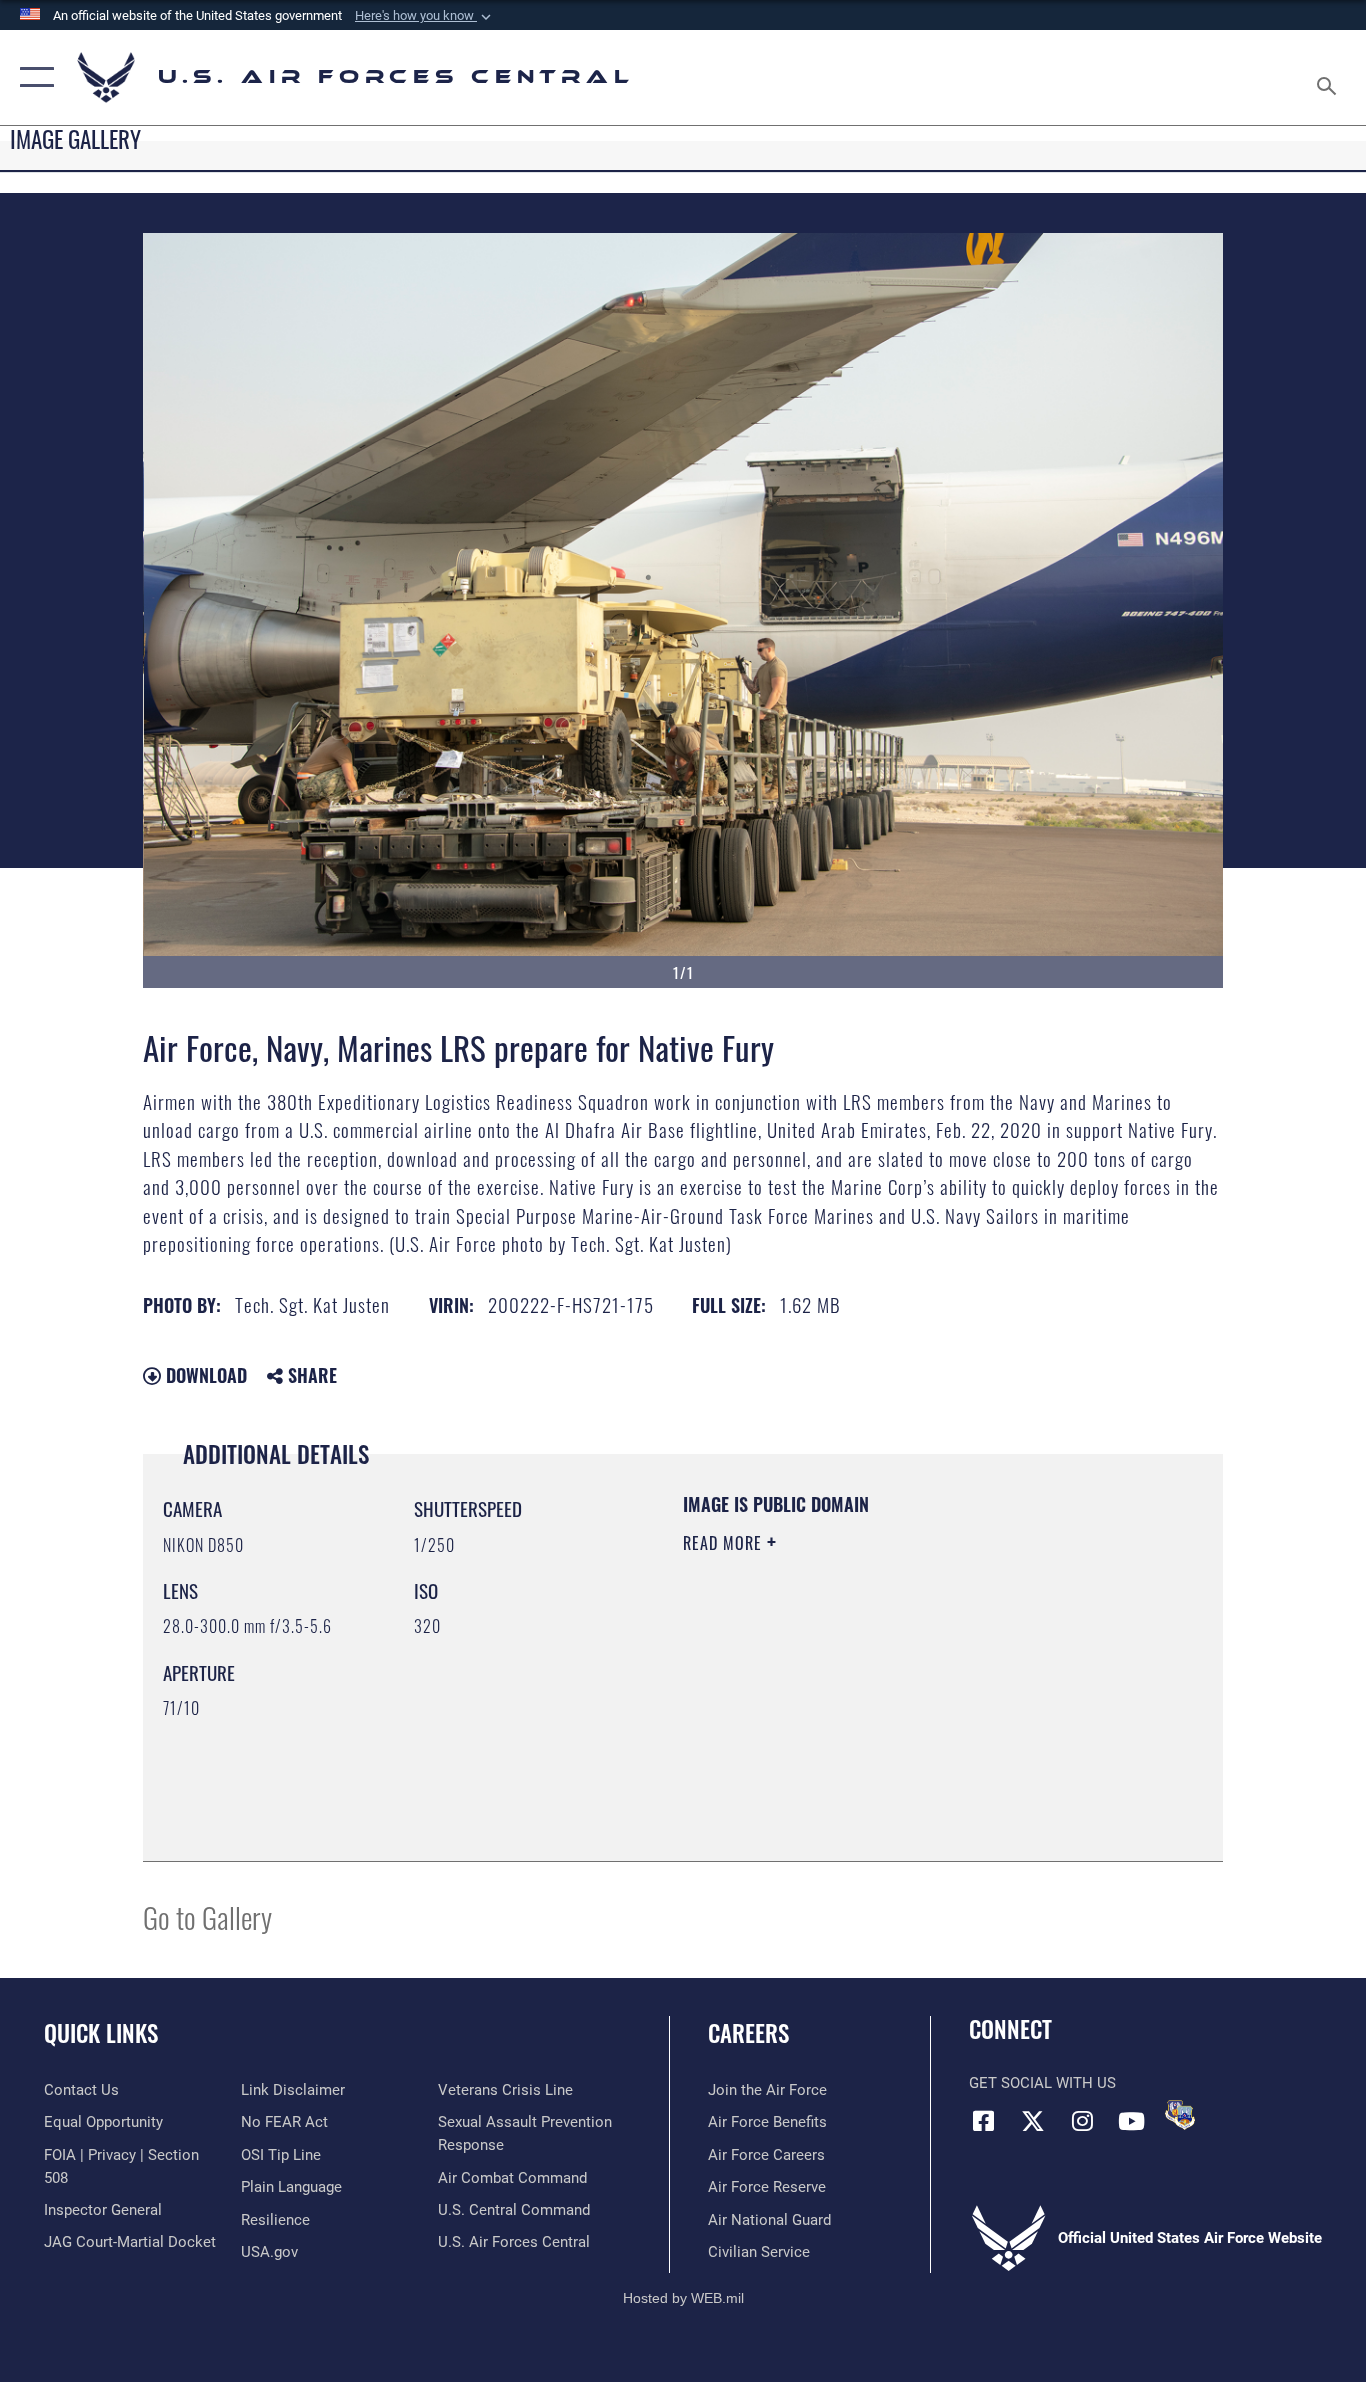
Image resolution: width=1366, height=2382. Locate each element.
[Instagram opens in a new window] (1082, 2121)
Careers (748, 2033)
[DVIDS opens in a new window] (1180, 2115)
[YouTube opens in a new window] (1131, 2121)
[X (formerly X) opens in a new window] (1033, 2121)
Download (204, 1375)
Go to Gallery (207, 1916)
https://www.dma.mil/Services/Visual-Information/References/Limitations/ (917, 1698)
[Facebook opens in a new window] (984, 2121)
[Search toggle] (1330, 77)
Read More (725, 1543)
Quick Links (101, 2033)
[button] (425, 16)
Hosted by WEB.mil (683, 2298)
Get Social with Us (1042, 2083)
